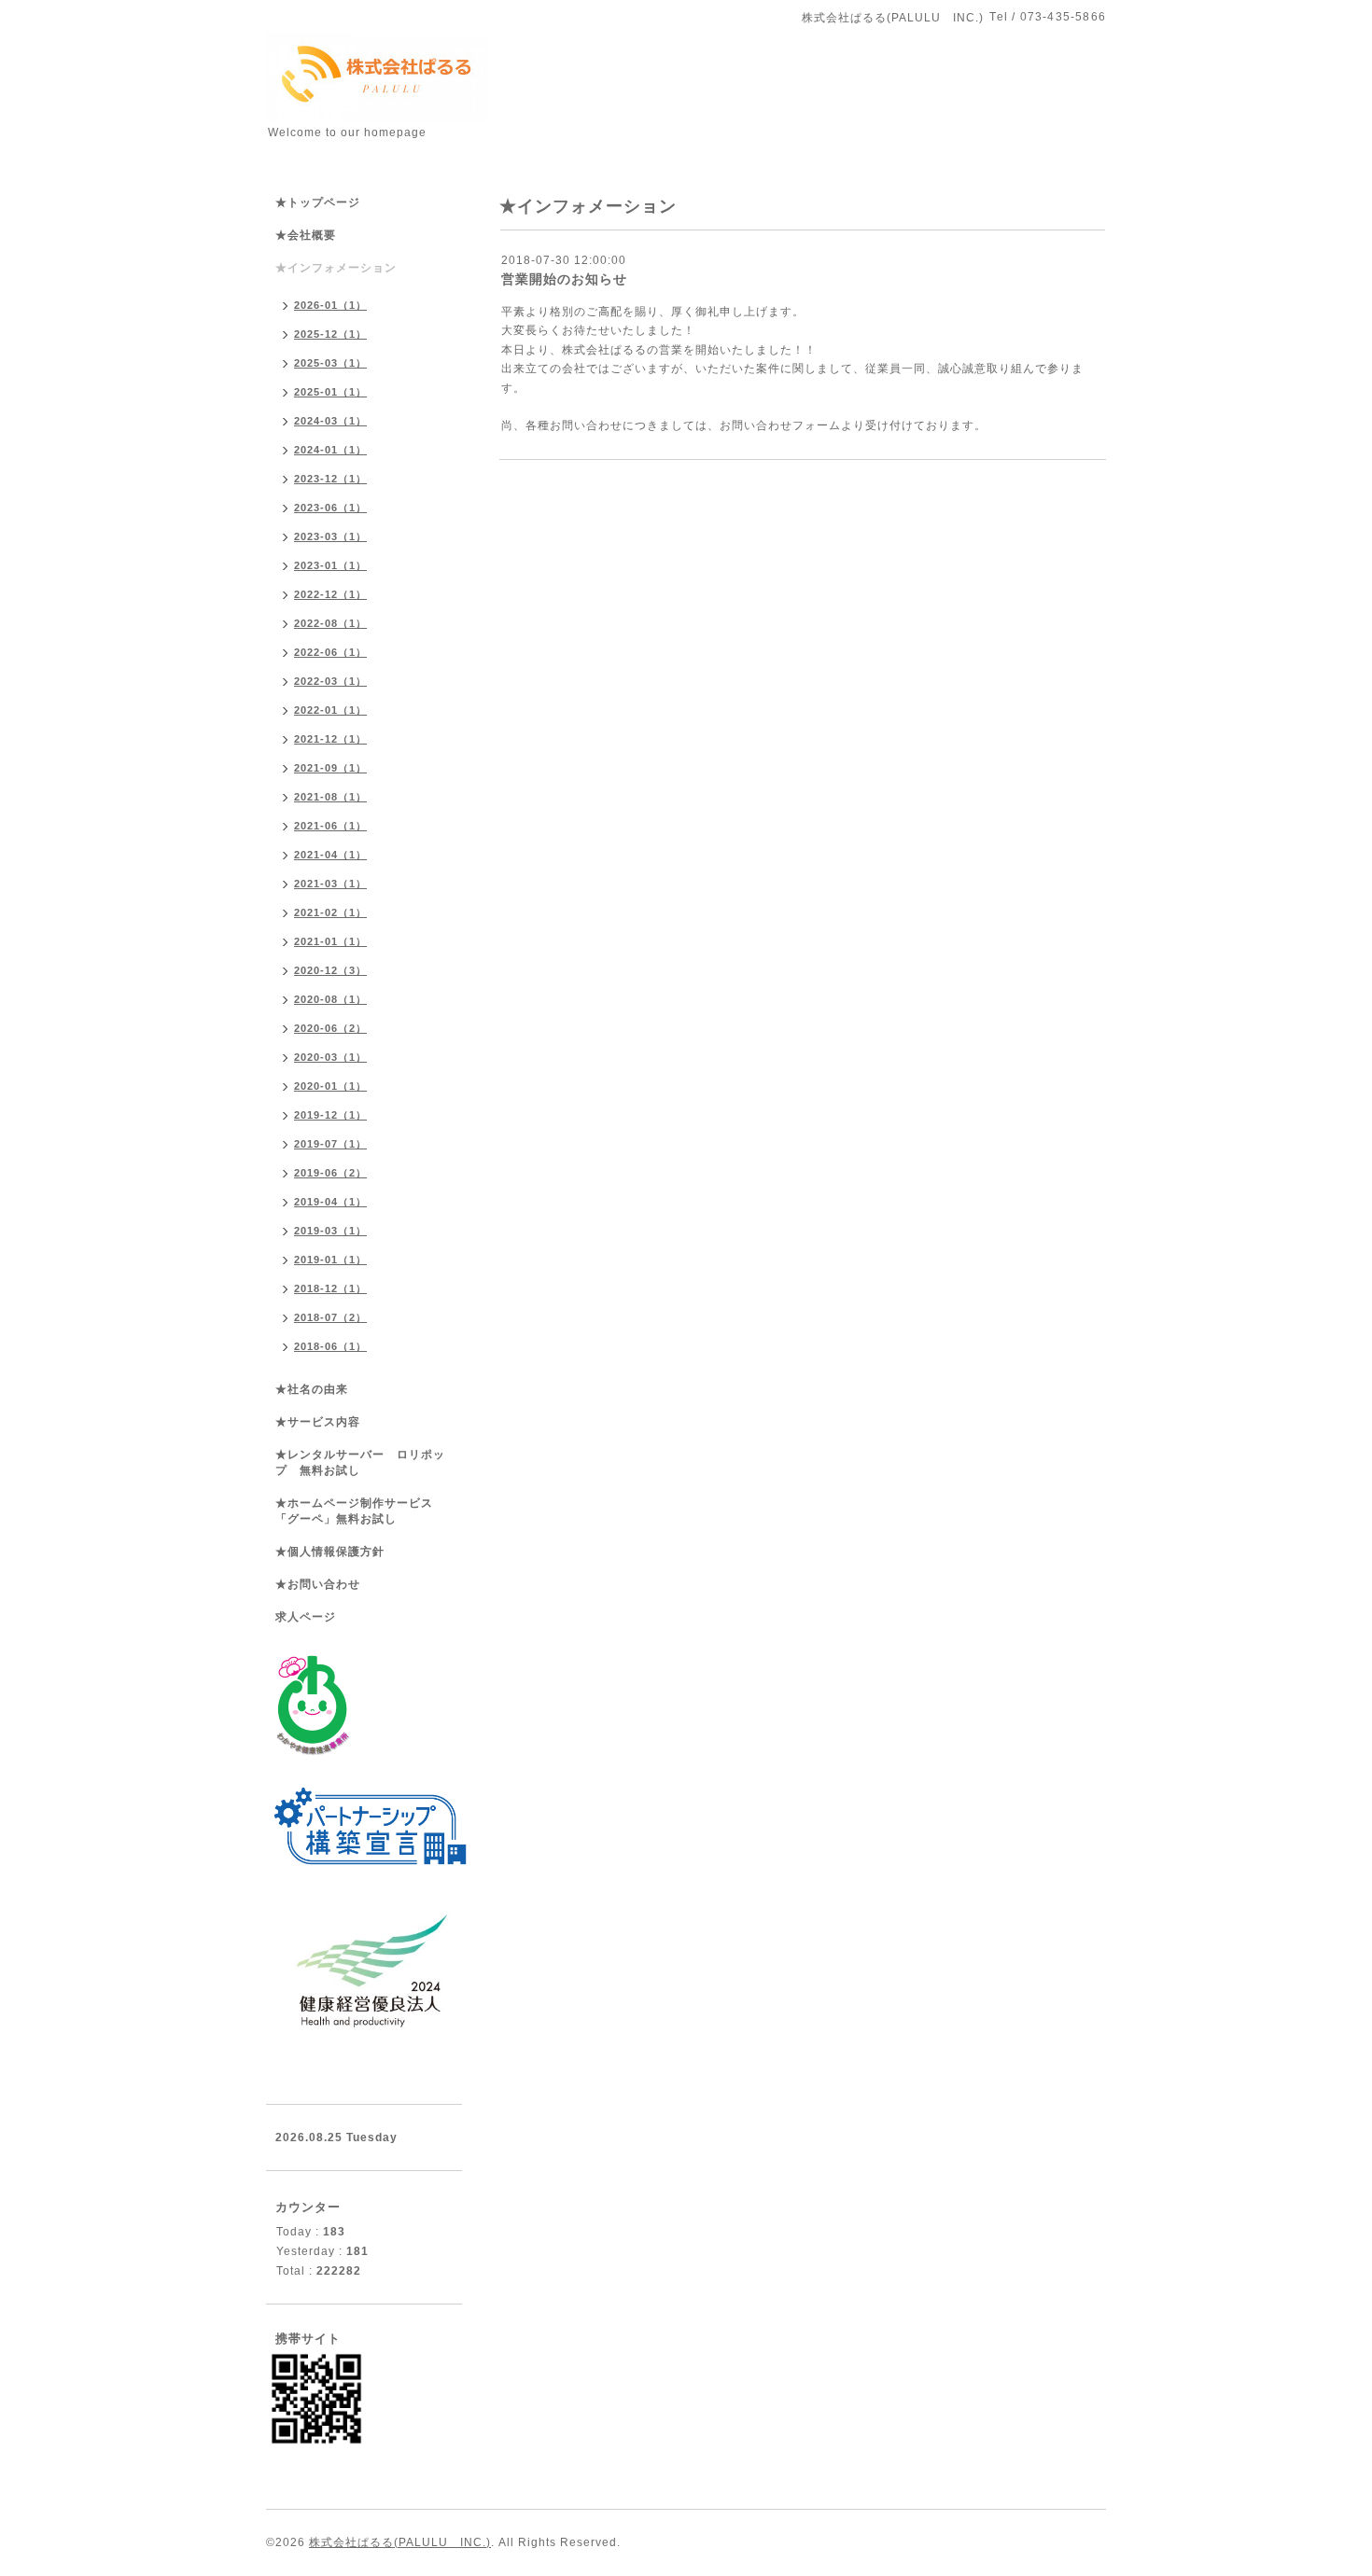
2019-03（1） (330, 1231)
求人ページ (306, 1617)
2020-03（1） (330, 1057)
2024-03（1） (330, 421)
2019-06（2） (330, 1173)
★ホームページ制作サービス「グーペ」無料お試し (354, 1511)
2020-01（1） (330, 1086)
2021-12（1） (330, 739)
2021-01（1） (330, 941)
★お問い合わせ (318, 1584)
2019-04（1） (330, 1202)
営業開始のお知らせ (564, 279)
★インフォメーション (336, 268)
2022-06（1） (330, 652)
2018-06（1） (330, 1346)
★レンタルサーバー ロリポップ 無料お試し (360, 1462)
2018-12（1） (330, 1288)
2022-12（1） (330, 594)
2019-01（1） (330, 1260)
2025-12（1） (330, 334)
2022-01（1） (330, 710)
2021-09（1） (330, 768)
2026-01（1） (330, 305)
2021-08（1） (330, 797)
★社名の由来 (312, 1389)
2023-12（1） (330, 479)
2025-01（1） (330, 392)
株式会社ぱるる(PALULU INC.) (400, 2542)
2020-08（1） (330, 999)
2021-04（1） (330, 855)
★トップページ (318, 202)
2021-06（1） (330, 826)
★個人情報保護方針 (330, 1552)
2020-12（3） (330, 970)
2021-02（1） (330, 912)
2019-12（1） (330, 1115)
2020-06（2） (330, 1028)
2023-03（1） (330, 536)
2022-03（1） (330, 681)
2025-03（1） (330, 363)
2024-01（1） (330, 450)
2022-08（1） (330, 623)
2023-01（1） (330, 565)
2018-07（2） (330, 1317)
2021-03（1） (330, 884)
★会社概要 (306, 235)
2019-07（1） (330, 1144)
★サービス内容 (318, 1422)
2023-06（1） (330, 508)
